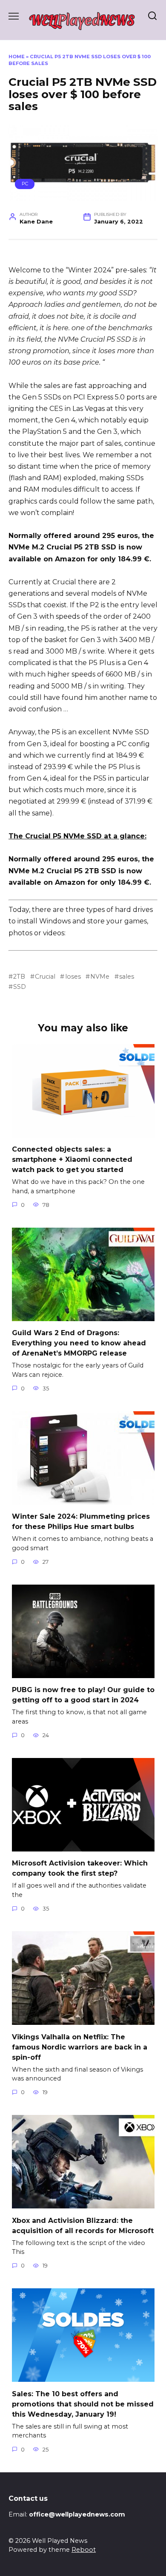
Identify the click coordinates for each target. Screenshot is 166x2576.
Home (17, 57)
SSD (20, 987)
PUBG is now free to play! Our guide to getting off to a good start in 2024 (83, 1695)
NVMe (100, 977)
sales (127, 977)
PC (25, 184)
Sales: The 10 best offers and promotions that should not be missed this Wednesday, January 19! (83, 2404)
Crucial (45, 977)
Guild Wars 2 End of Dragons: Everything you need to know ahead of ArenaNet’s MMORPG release (79, 1343)
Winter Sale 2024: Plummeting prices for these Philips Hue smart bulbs (81, 1522)
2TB (19, 977)
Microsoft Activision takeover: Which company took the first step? (80, 1868)
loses (73, 977)
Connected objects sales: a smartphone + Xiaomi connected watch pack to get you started (72, 1159)
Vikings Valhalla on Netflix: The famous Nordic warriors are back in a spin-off (80, 2047)
